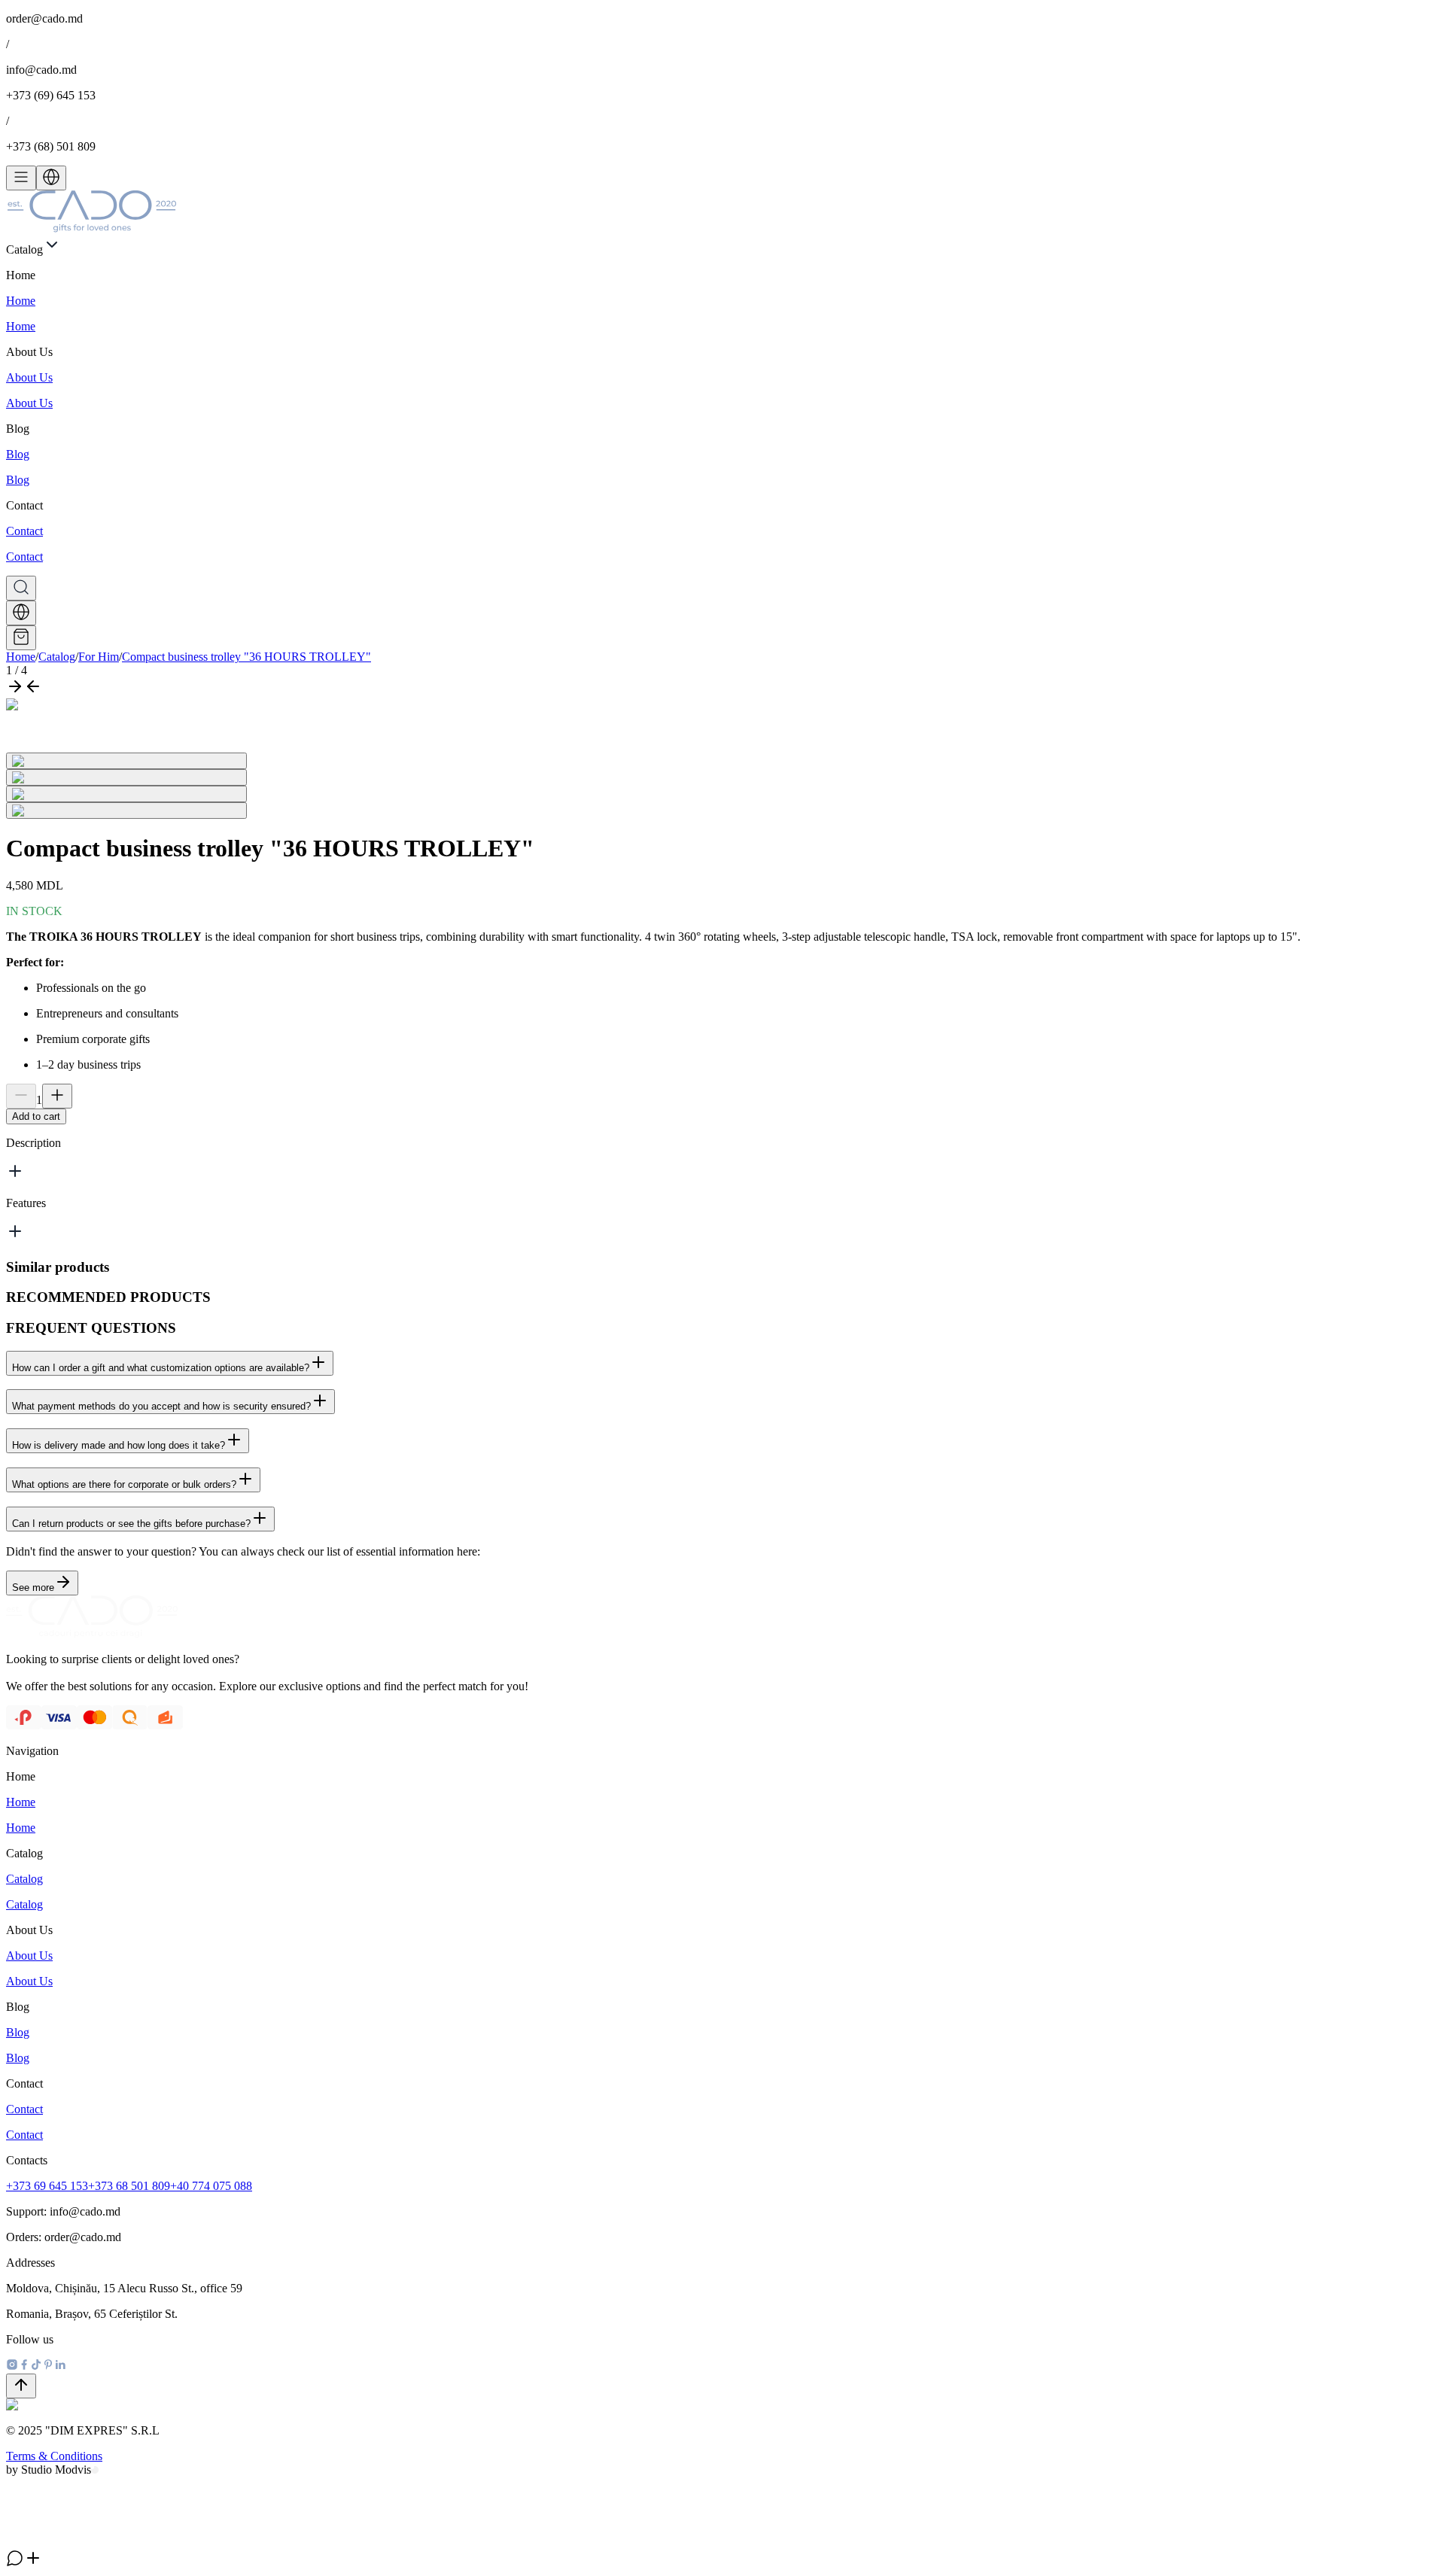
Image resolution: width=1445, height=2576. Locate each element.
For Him (99, 657)
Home (21, 657)
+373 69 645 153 (47, 2186)
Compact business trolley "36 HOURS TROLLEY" (246, 657)
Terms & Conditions (54, 2456)
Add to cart (36, 1116)
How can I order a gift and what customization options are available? (161, 1368)
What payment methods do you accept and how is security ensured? (161, 1406)
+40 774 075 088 (211, 2186)
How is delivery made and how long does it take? (119, 1445)
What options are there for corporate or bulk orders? (124, 1484)
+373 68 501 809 (129, 2186)
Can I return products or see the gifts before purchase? (131, 1524)
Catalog (57, 657)
